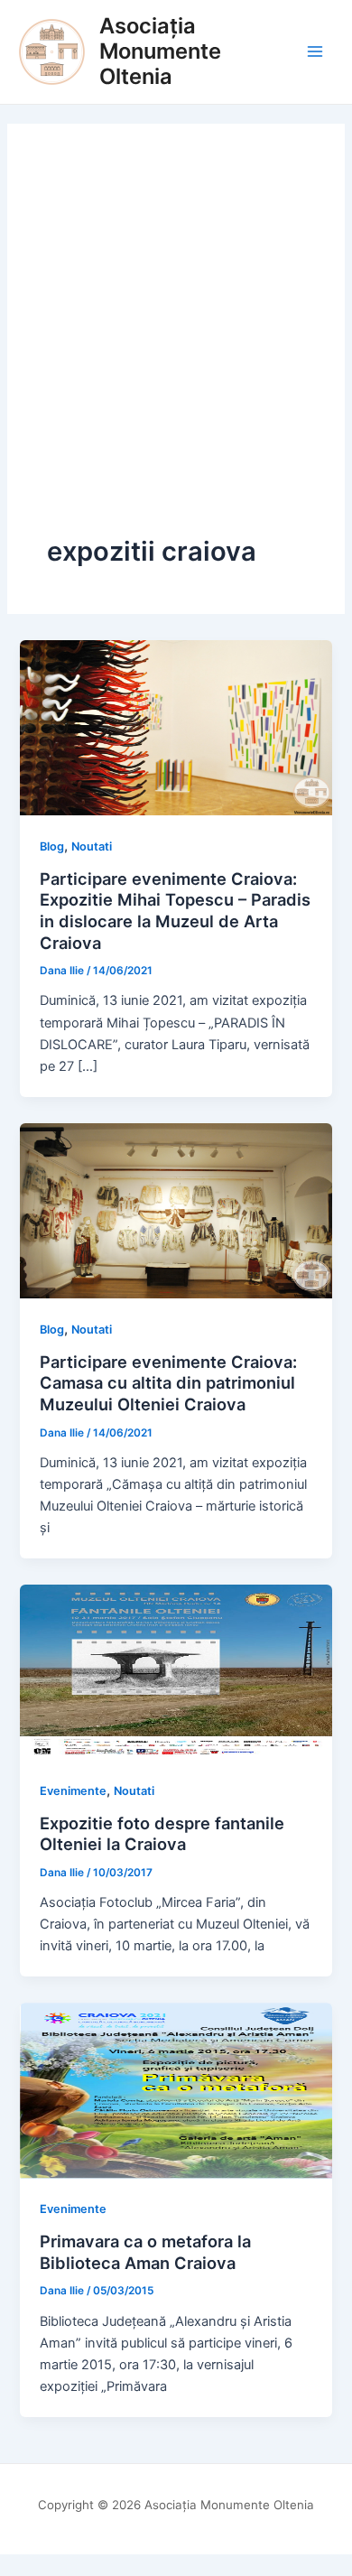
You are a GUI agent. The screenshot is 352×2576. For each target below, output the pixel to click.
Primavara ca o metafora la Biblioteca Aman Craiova (145, 2252)
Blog (52, 846)
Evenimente (73, 1791)
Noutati (92, 846)
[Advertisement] (176, 349)
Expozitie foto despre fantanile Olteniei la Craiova (162, 1834)
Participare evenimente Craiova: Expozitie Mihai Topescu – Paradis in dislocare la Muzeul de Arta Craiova (175, 911)
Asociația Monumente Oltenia (160, 51)
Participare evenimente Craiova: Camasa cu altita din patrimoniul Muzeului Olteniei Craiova (168, 1383)
